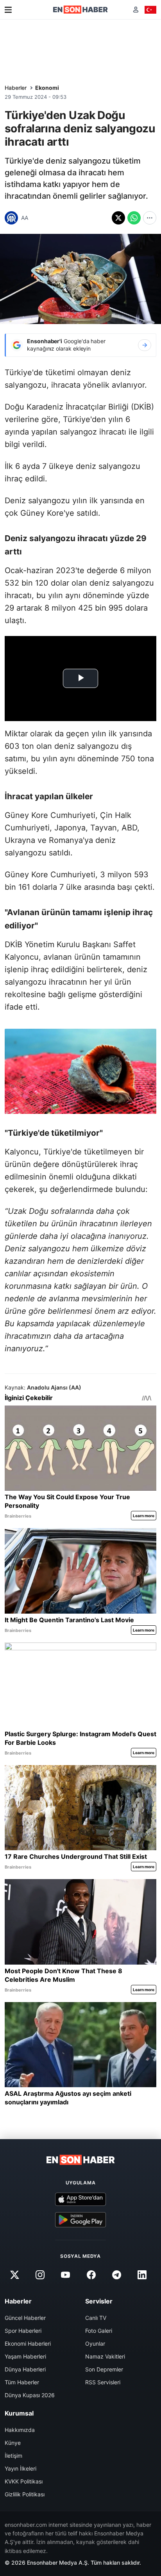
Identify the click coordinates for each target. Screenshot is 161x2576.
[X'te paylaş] (118, 218)
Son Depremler (104, 2369)
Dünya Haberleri (25, 2369)
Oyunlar (95, 2344)
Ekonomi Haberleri (28, 2344)
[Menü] (8, 10)
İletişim (13, 2456)
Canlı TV (96, 2318)
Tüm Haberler (22, 2382)
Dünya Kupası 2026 (30, 2395)
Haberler (16, 88)
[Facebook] (91, 2275)
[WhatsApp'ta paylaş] (134, 218)
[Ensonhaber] (80, 10)
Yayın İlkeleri (21, 2468)
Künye (13, 2443)
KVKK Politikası (24, 2481)
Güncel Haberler (25, 2318)
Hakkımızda (20, 2430)
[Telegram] (116, 2275)
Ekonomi (47, 88)
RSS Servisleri (103, 2382)
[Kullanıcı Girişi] (136, 10)
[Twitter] (14, 2275)
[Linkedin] (142, 2275)
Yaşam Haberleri (25, 2356)
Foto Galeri (99, 2331)
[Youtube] (66, 2275)
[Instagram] (40, 2275)
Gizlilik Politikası (25, 2494)
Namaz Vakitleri (105, 2356)
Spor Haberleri (23, 2331)
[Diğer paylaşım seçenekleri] (150, 218)
